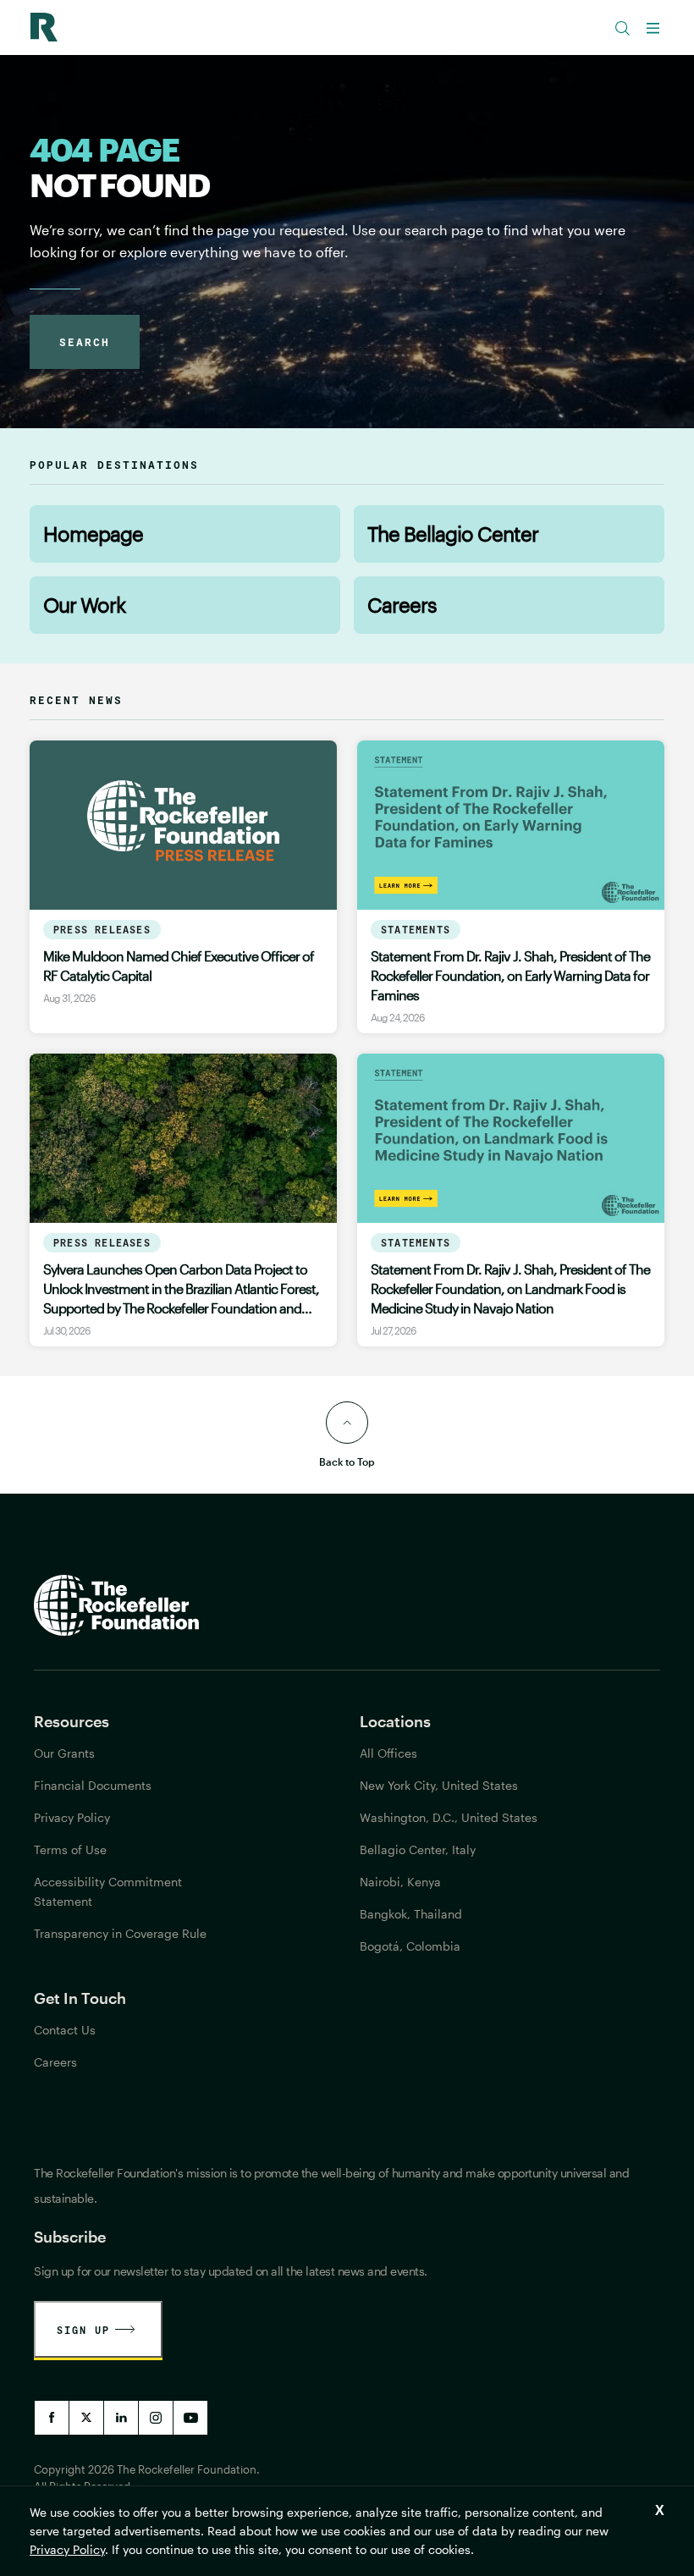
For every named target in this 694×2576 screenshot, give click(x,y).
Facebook (52, 2418)
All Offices (388, 1753)
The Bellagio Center (453, 534)
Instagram (156, 2418)
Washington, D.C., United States (449, 1817)
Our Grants (64, 1753)
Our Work (84, 605)
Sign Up (83, 2330)
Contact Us (65, 2030)
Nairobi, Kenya (400, 1882)
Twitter (86, 2418)
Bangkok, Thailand (411, 1914)
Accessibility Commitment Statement (108, 1891)
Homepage (93, 534)
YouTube (190, 2418)
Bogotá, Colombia (410, 1946)
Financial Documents (93, 1785)
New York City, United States (439, 1785)
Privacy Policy (67, 2549)
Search (85, 342)
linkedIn (121, 2418)
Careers (402, 605)
